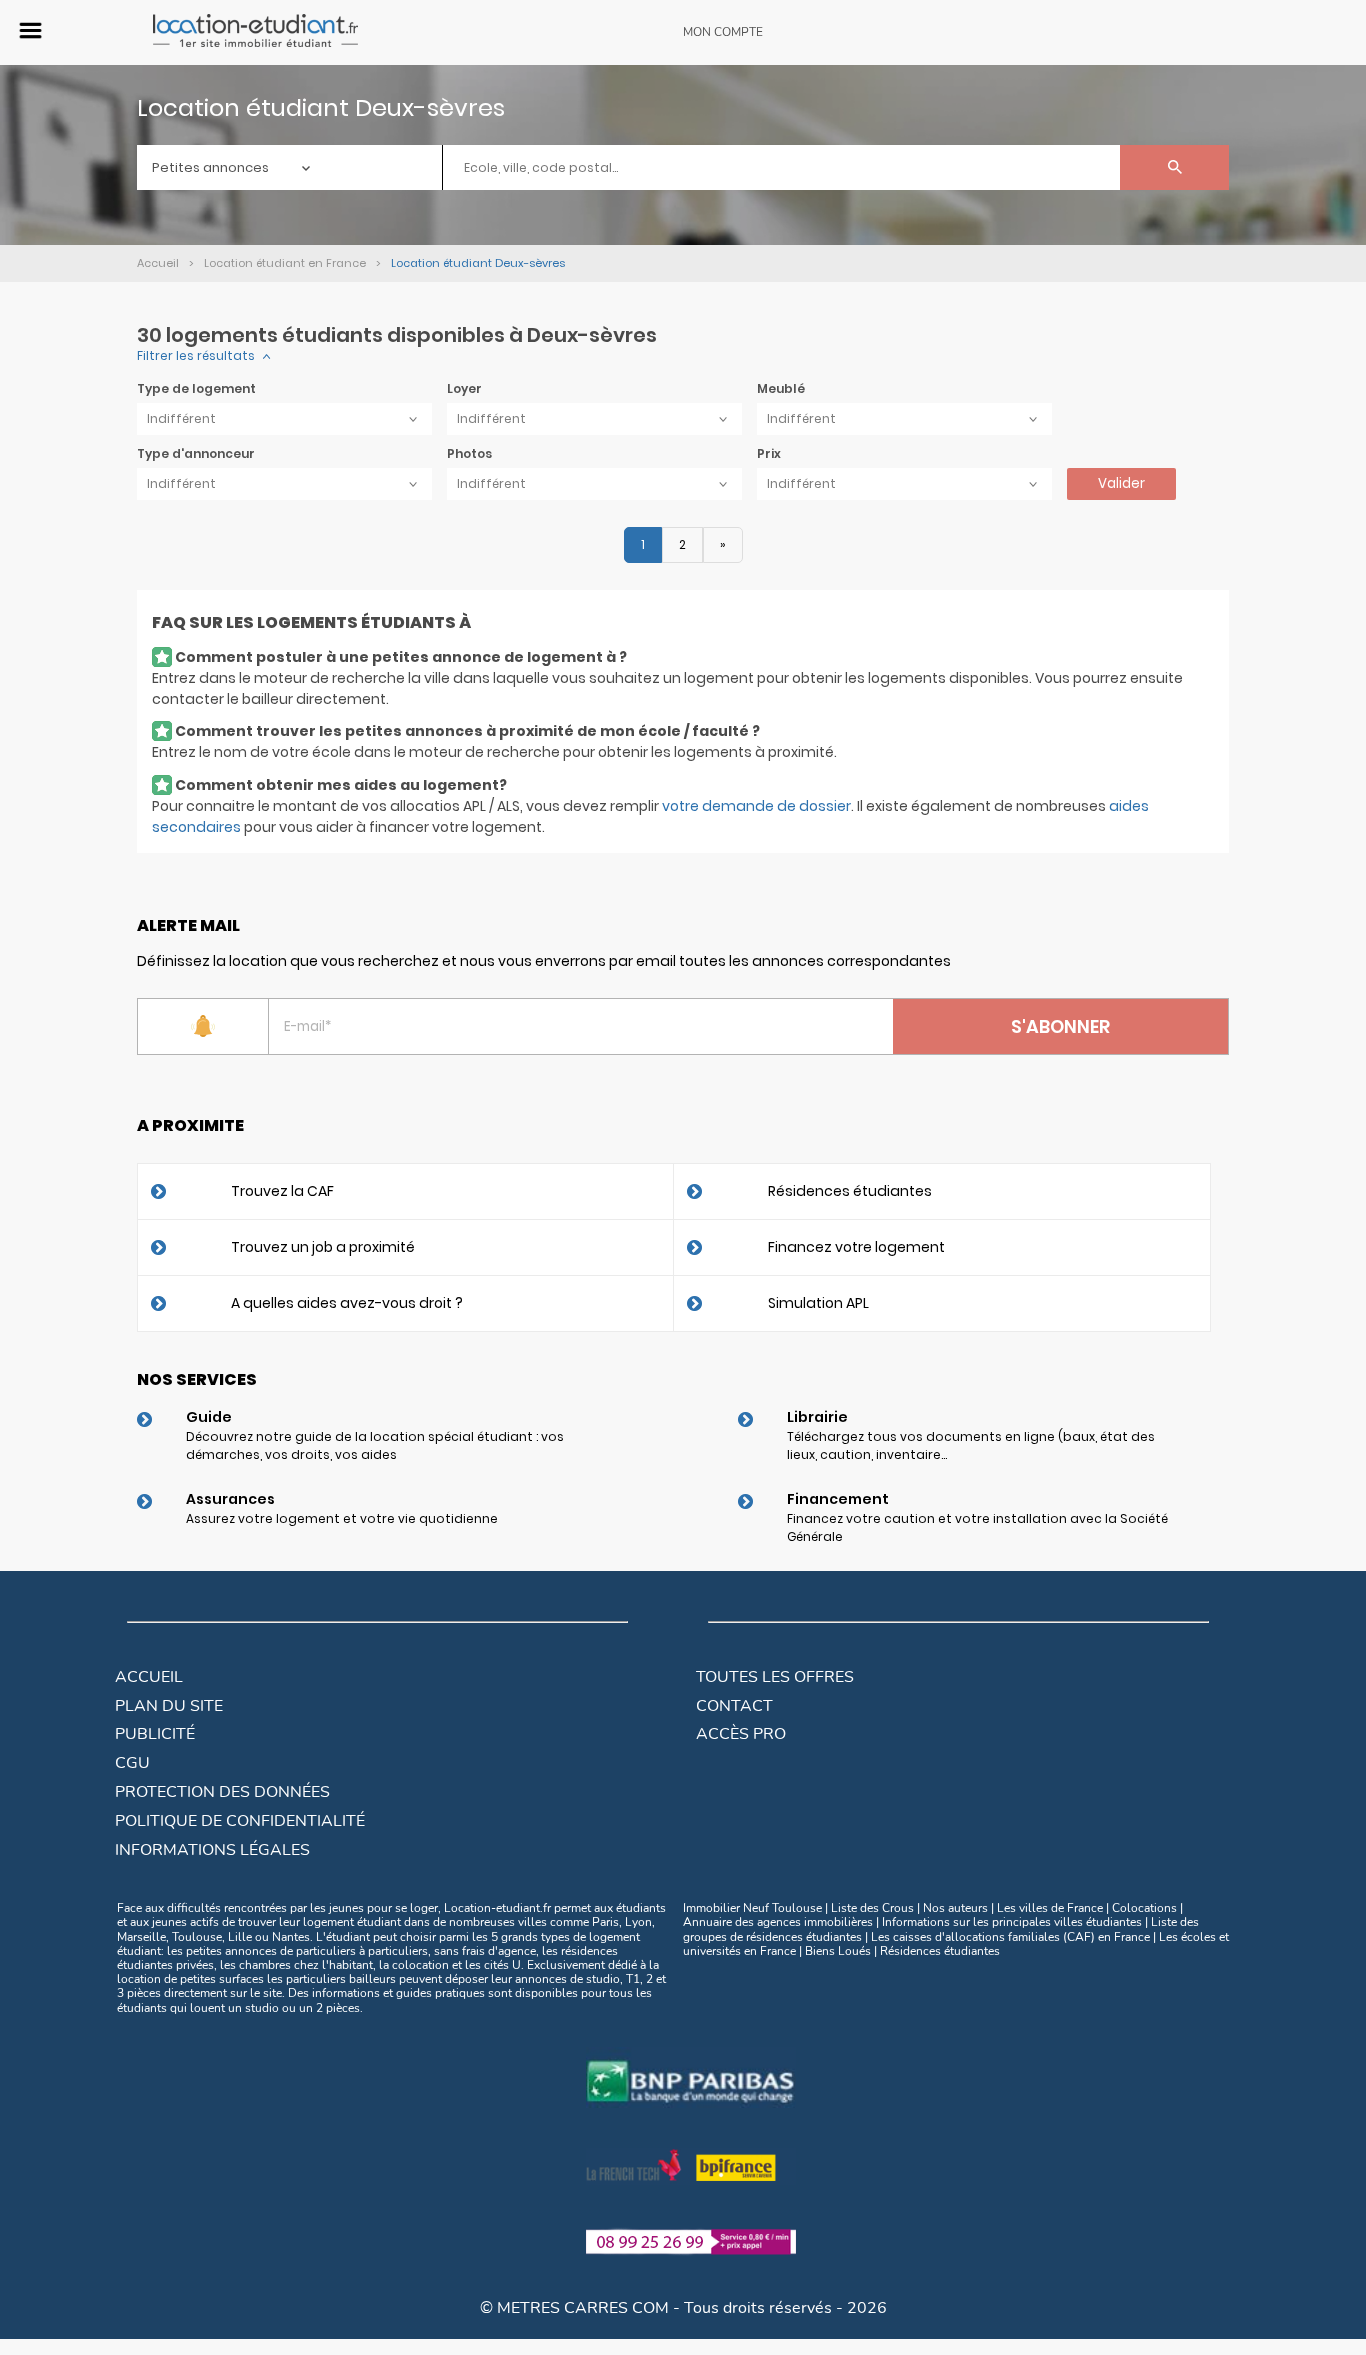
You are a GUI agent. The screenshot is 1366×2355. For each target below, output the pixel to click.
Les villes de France (1050, 1908)
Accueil (149, 1677)
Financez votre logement (856, 1247)
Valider (1121, 483)
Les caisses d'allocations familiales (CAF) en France (1010, 1937)
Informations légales (212, 1850)
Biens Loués (838, 1951)
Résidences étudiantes (850, 1191)
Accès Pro (741, 1734)
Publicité (155, 1734)
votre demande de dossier (756, 806)
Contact (734, 1706)
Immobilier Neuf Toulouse (752, 1908)
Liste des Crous (872, 1908)
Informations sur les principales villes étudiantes (1012, 1922)
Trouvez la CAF (282, 1191)
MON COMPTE (723, 32)
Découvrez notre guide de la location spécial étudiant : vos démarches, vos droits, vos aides (375, 1445)
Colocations (1144, 1908)
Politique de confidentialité (240, 1821)
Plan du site (169, 1706)
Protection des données (222, 1792)
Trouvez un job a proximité (323, 1247)
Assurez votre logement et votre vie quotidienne (342, 1518)
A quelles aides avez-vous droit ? (347, 1303)
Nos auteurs (955, 1908)
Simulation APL (818, 1303)
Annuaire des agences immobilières (778, 1922)
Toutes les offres (775, 1677)
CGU (132, 1763)
